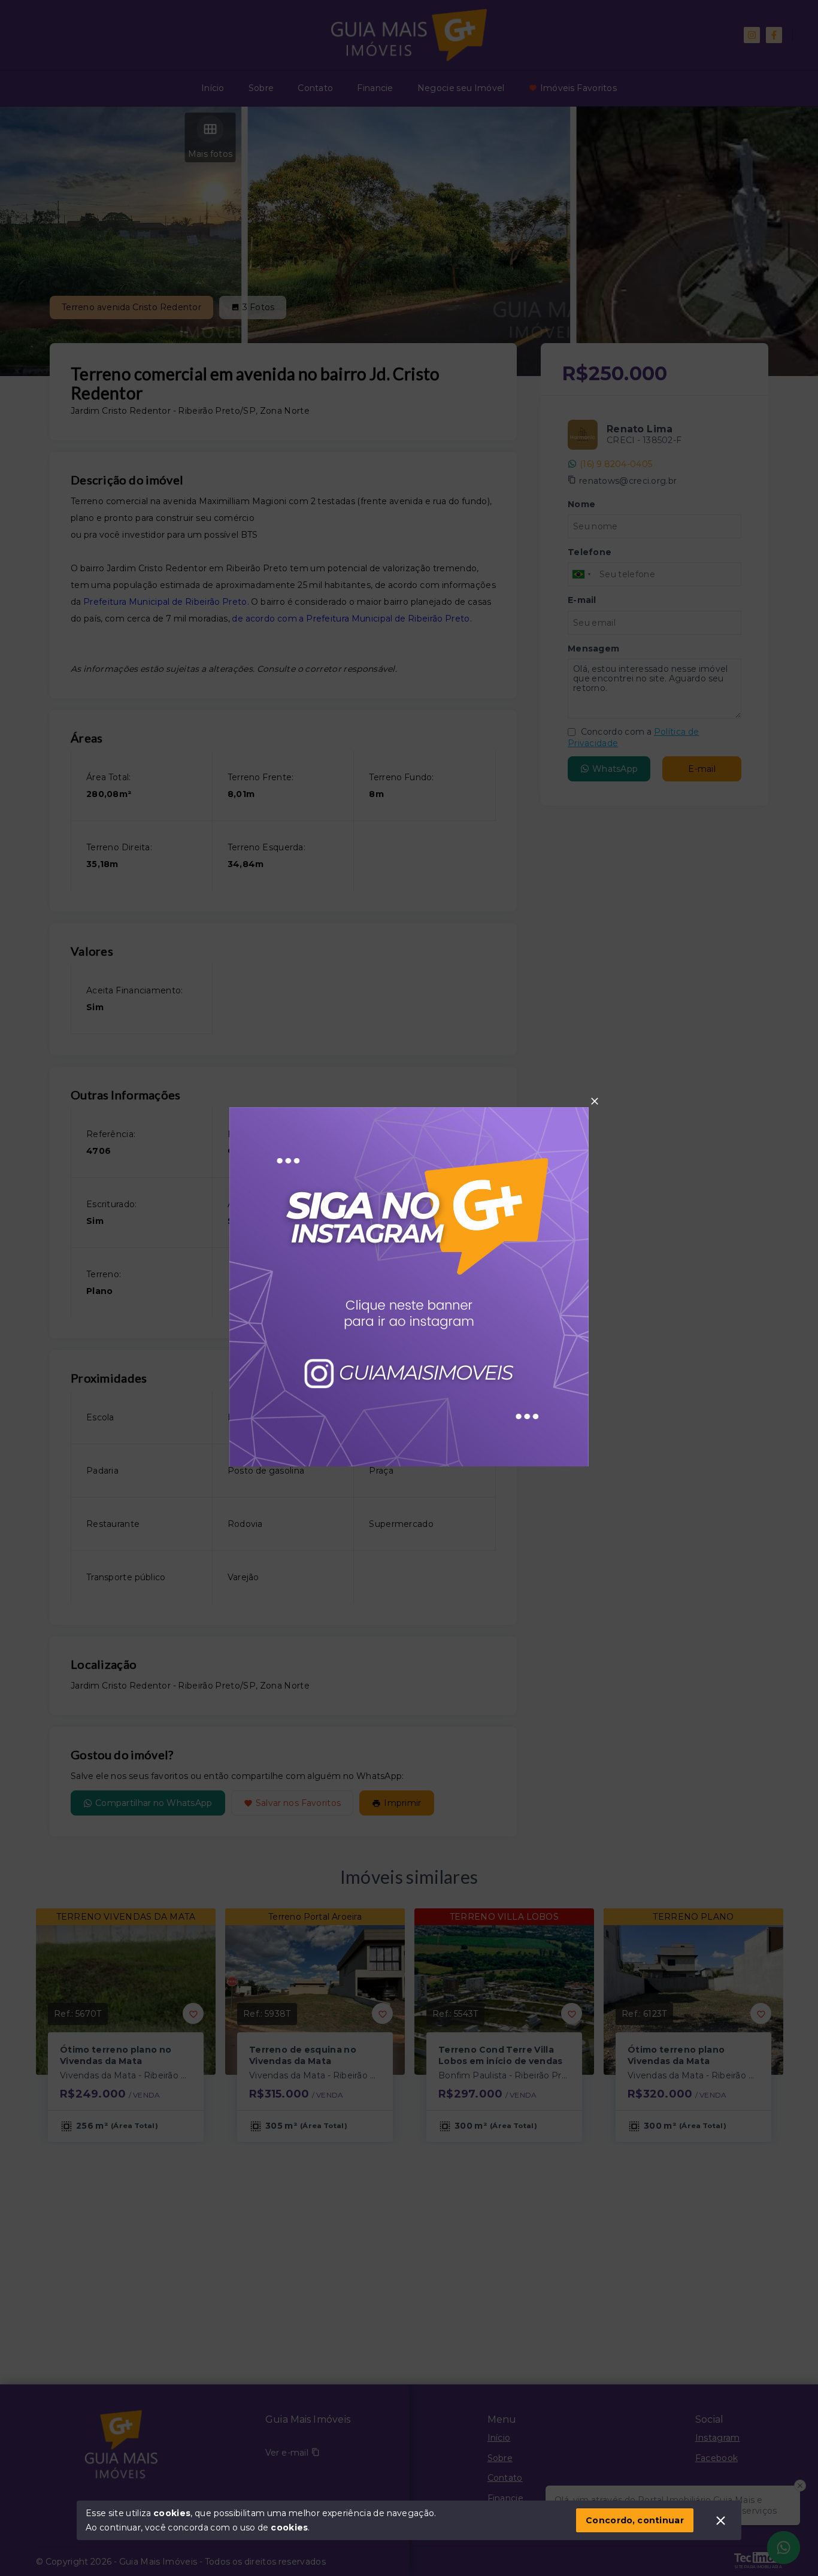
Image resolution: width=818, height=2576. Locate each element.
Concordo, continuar (635, 2520)
